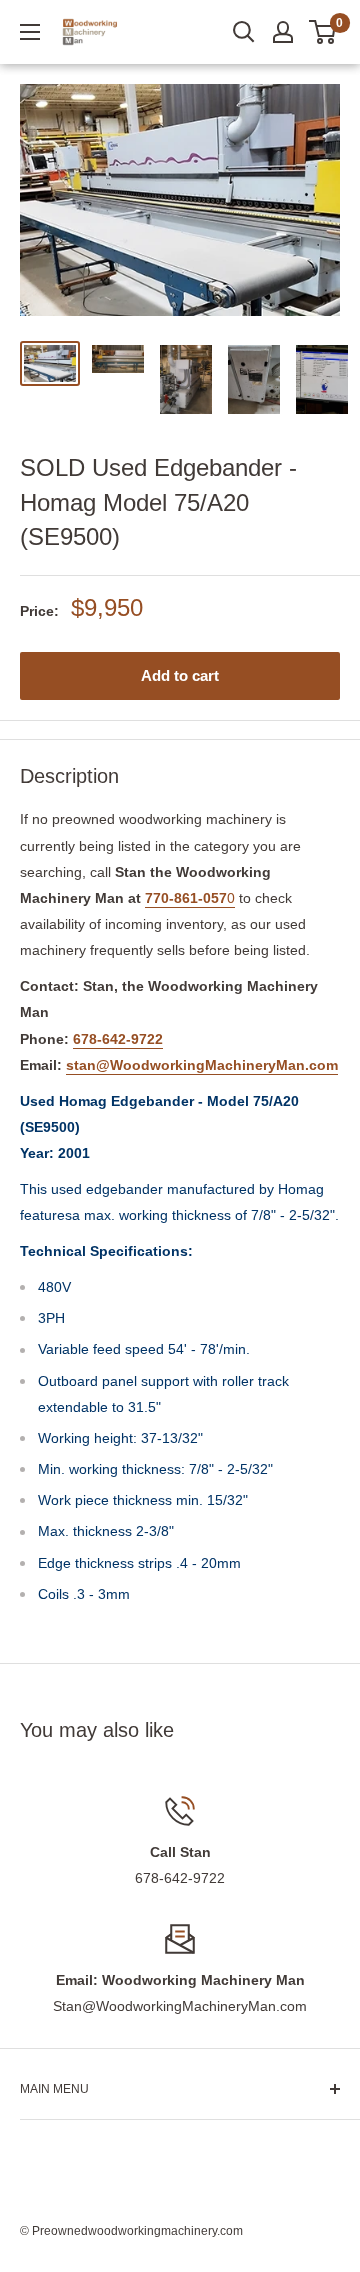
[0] (323, 32)
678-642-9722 (118, 1039)
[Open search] (244, 32)
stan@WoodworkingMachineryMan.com (202, 1065)
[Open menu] (30, 32)
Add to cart (180, 675)
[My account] (283, 32)
